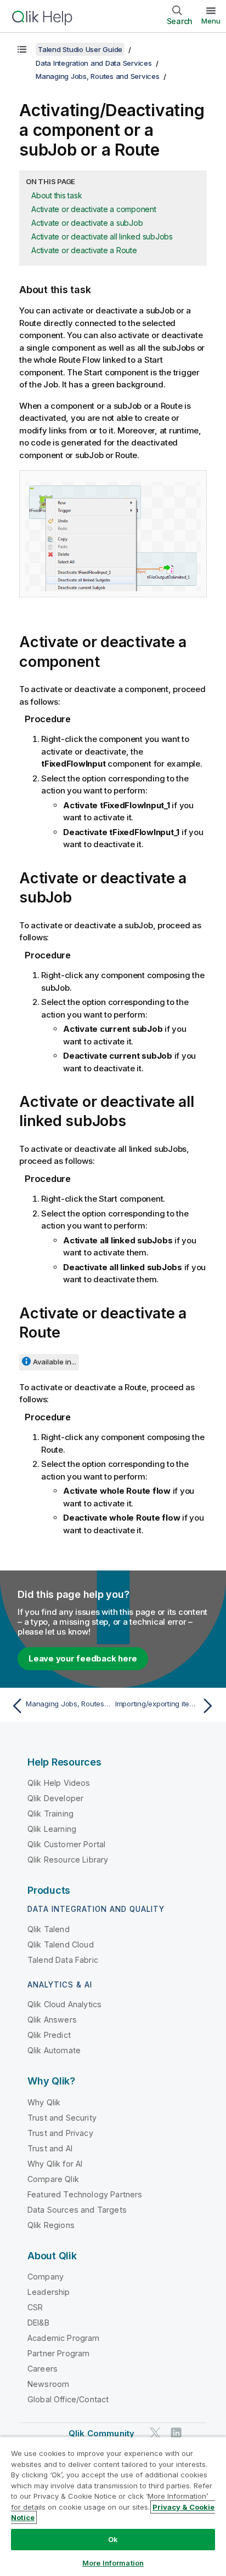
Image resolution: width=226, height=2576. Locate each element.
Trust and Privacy (60, 2133)
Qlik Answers (52, 2020)
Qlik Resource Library (68, 1860)
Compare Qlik (53, 2179)
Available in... (55, 1362)
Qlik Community (101, 2433)
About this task (56, 195)
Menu (211, 21)
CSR (35, 2307)
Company (46, 2277)
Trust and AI (50, 2148)
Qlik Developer (55, 1798)
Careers (43, 2369)
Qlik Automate (54, 2050)
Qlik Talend (49, 1929)
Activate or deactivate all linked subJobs (102, 236)
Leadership (49, 2292)
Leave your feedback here (83, 1658)
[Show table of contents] (22, 49)
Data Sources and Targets (77, 2210)
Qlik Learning (52, 1829)
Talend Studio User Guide (80, 49)
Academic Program (64, 2338)
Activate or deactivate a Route (84, 250)
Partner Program (58, 2353)
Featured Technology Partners (85, 2194)
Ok (113, 2539)
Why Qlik (44, 2102)
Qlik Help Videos (59, 1783)
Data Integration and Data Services (94, 63)
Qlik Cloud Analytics (64, 2004)
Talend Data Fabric (63, 1960)
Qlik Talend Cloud (61, 1944)
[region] (113, 2506)
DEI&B (38, 2323)
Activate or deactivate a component (94, 209)
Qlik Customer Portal (66, 1844)
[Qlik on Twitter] (155, 2433)
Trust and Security (62, 2118)
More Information (113, 2563)
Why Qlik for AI (55, 2164)
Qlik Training (50, 1814)
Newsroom (48, 2384)
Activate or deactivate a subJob (87, 223)
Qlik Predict (49, 2035)
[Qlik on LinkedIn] (176, 2433)
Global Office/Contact (68, 2399)
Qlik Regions (51, 2225)
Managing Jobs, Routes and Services (98, 76)
